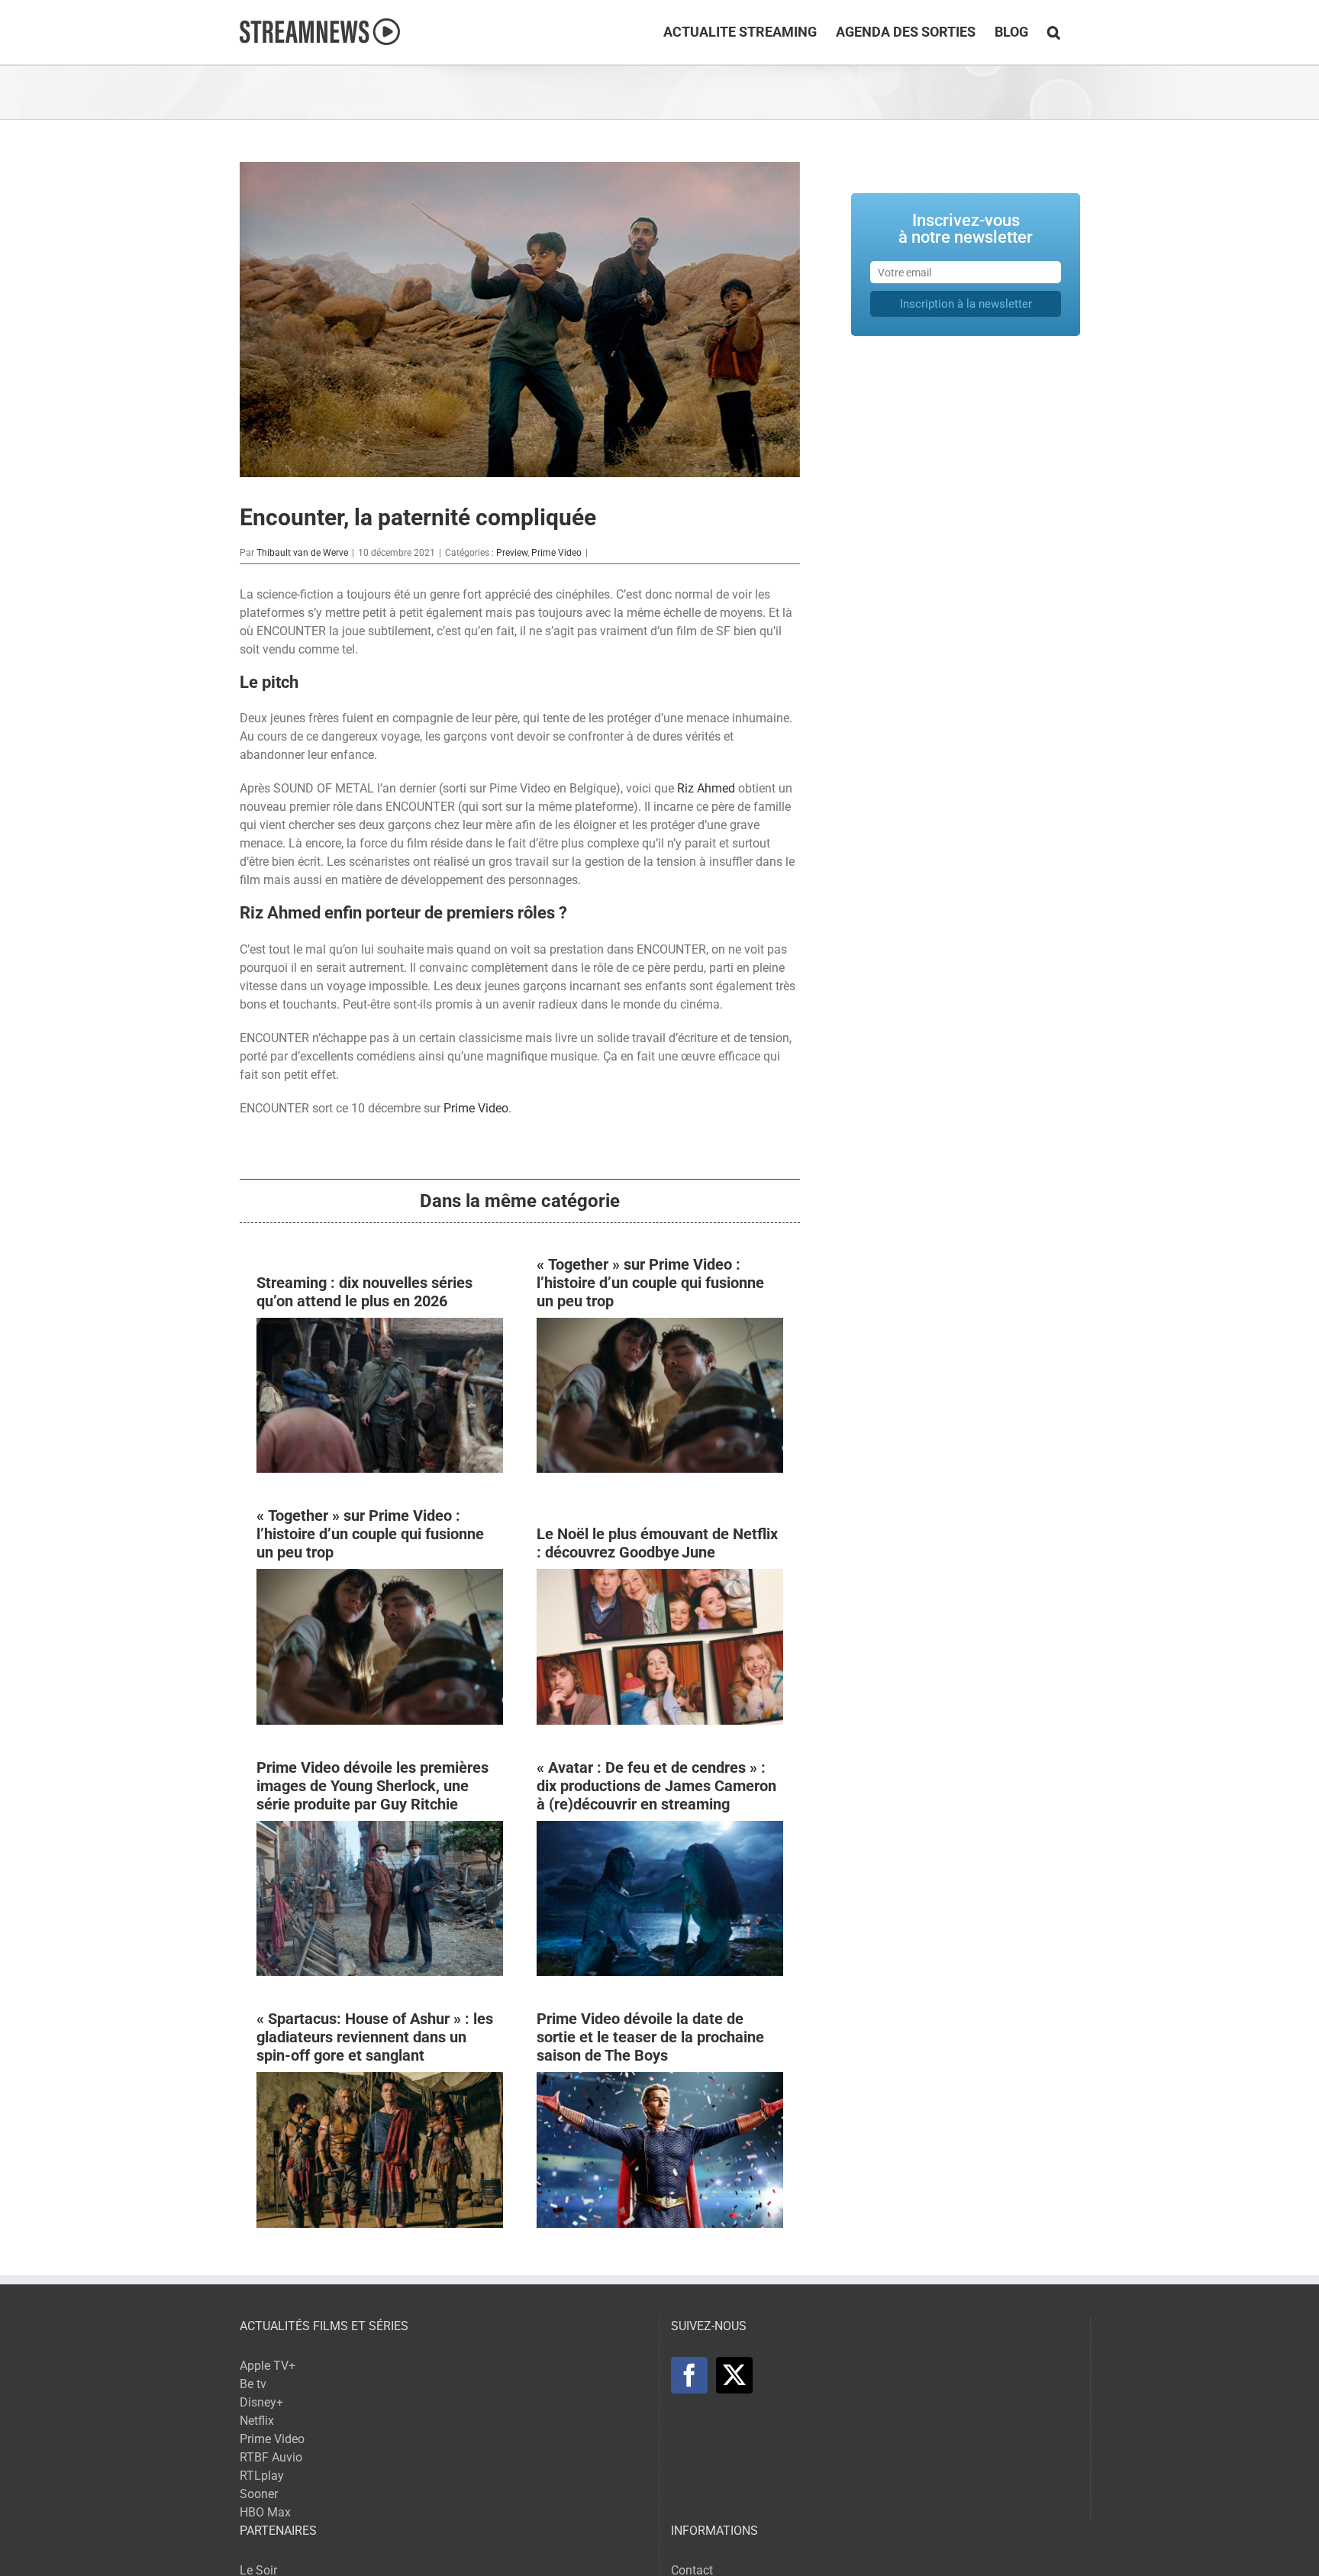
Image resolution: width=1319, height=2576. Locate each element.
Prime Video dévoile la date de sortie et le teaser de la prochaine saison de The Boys (650, 2037)
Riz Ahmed (706, 788)
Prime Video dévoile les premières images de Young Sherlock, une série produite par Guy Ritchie (372, 1786)
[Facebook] (689, 2375)
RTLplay (262, 2476)
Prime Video (556, 553)
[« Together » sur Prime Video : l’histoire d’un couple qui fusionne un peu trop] (660, 1327)
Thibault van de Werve (302, 553)
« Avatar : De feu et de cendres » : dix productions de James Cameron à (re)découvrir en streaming (656, 1786)
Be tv (253, 2384)
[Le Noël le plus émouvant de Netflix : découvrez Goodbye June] (660, 1578)
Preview (512, 553)
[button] (1054, 32)
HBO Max (265, 2512)
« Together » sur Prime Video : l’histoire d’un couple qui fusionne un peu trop (650, 1283)
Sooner (259, 2494)
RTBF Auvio (271, 2457)
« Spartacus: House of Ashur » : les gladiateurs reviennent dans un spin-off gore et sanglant (375, 2037)
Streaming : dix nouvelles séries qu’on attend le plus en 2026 (364, 1292)
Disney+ (261, 2402)
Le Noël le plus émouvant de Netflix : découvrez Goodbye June (657, 1543)
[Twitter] (734, 2375)
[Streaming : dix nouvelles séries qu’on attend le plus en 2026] (380, 1327)
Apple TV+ (268, 2366)
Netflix (257, 2421)
